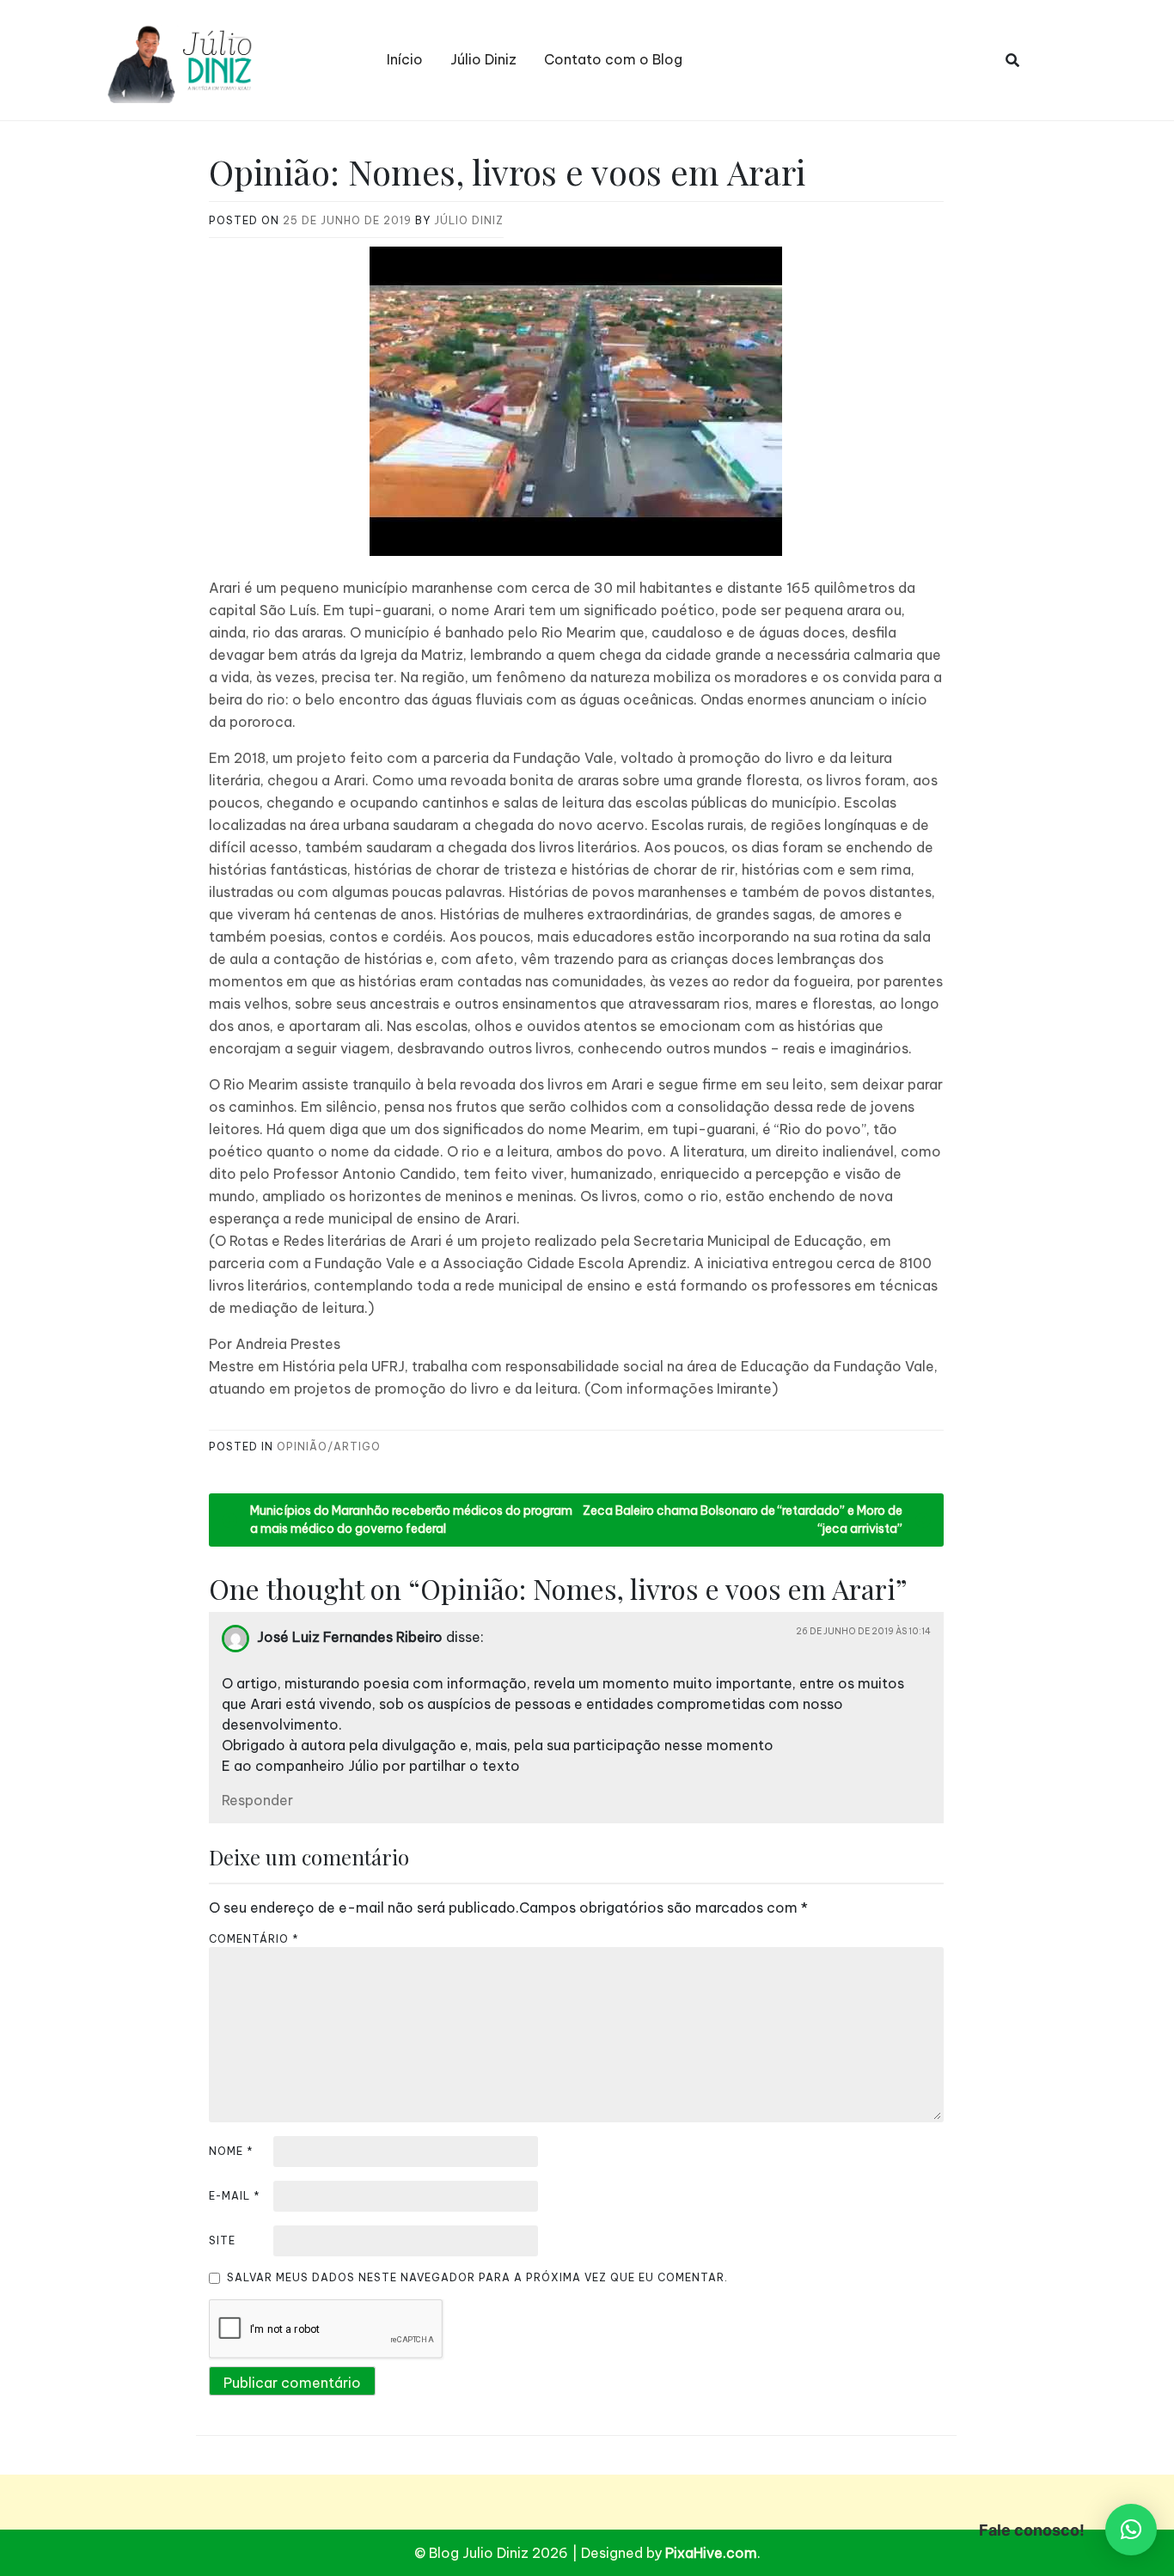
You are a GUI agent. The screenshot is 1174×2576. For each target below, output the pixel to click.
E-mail (235, 2196)
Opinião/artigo (329, 1447)
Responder (257, 1800)
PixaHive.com (711, 2553)
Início (405, 59)
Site (222, 2240)
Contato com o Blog (613, 59)
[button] (1131, 2530)
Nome (231, 2151)
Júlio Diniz (483, 59)
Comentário (254, 1939)
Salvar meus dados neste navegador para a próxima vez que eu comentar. (477, 2277)
